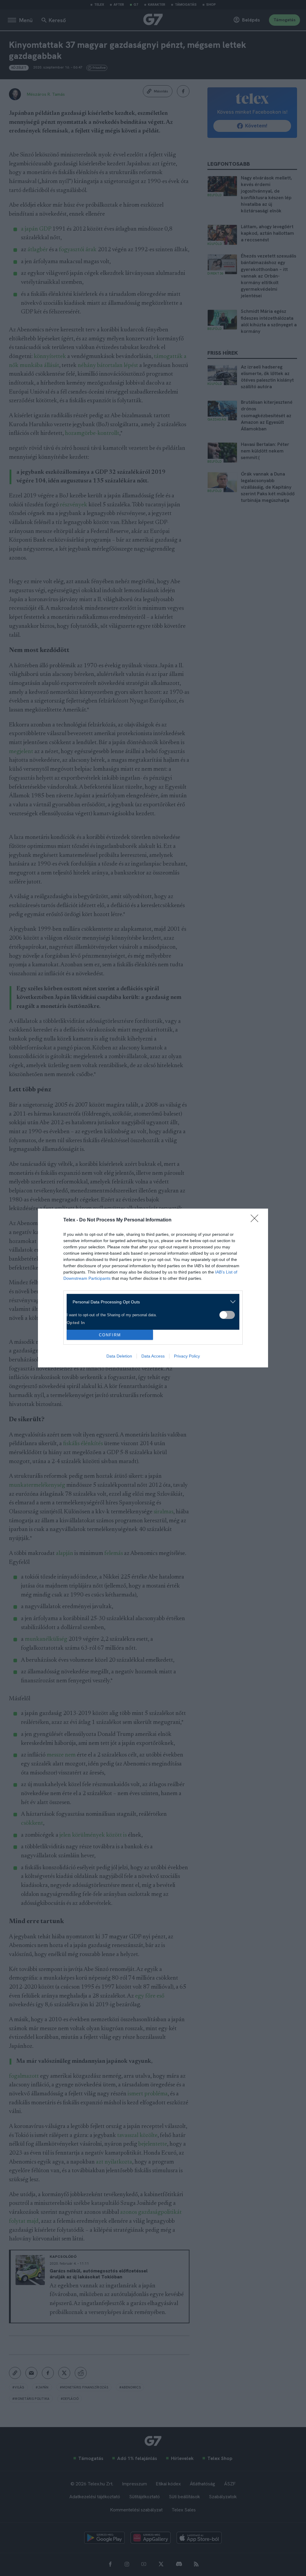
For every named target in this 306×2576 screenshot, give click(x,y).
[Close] (256, 1220)
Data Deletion (119, 1356)
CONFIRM (110, 1335)
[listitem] (151, 1302)
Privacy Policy (187, 1356)
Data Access (153, 1356)
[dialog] (153, 1288)
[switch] (227, 1315)
